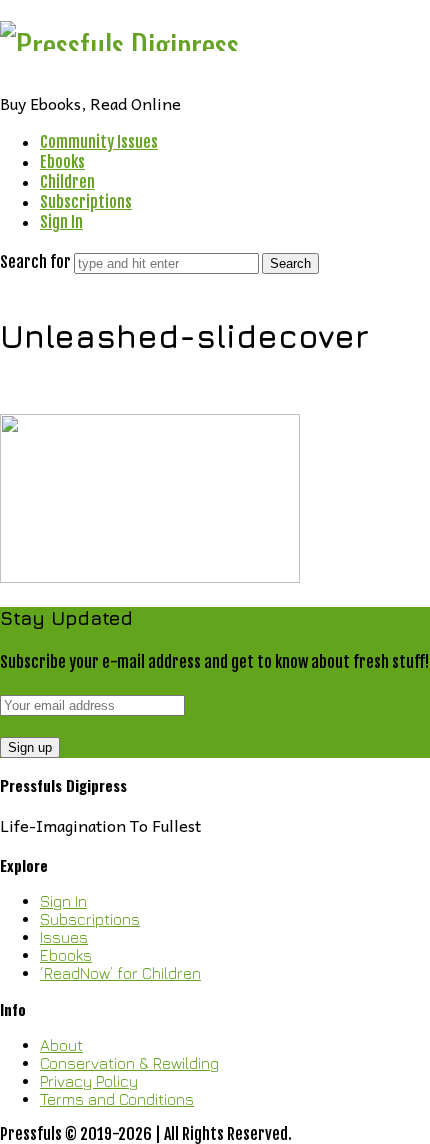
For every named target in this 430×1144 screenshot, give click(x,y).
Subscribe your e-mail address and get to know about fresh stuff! (214, 662)
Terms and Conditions (117, 1099)
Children (67, 182)
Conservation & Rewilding (129, 1063)
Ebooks (62, 162)
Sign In (61, 222)
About (61, 1045)
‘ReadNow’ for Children (120, 973)
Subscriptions (86, 202)
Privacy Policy (89, 1081)
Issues (64, 937)
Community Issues (99, 142)
